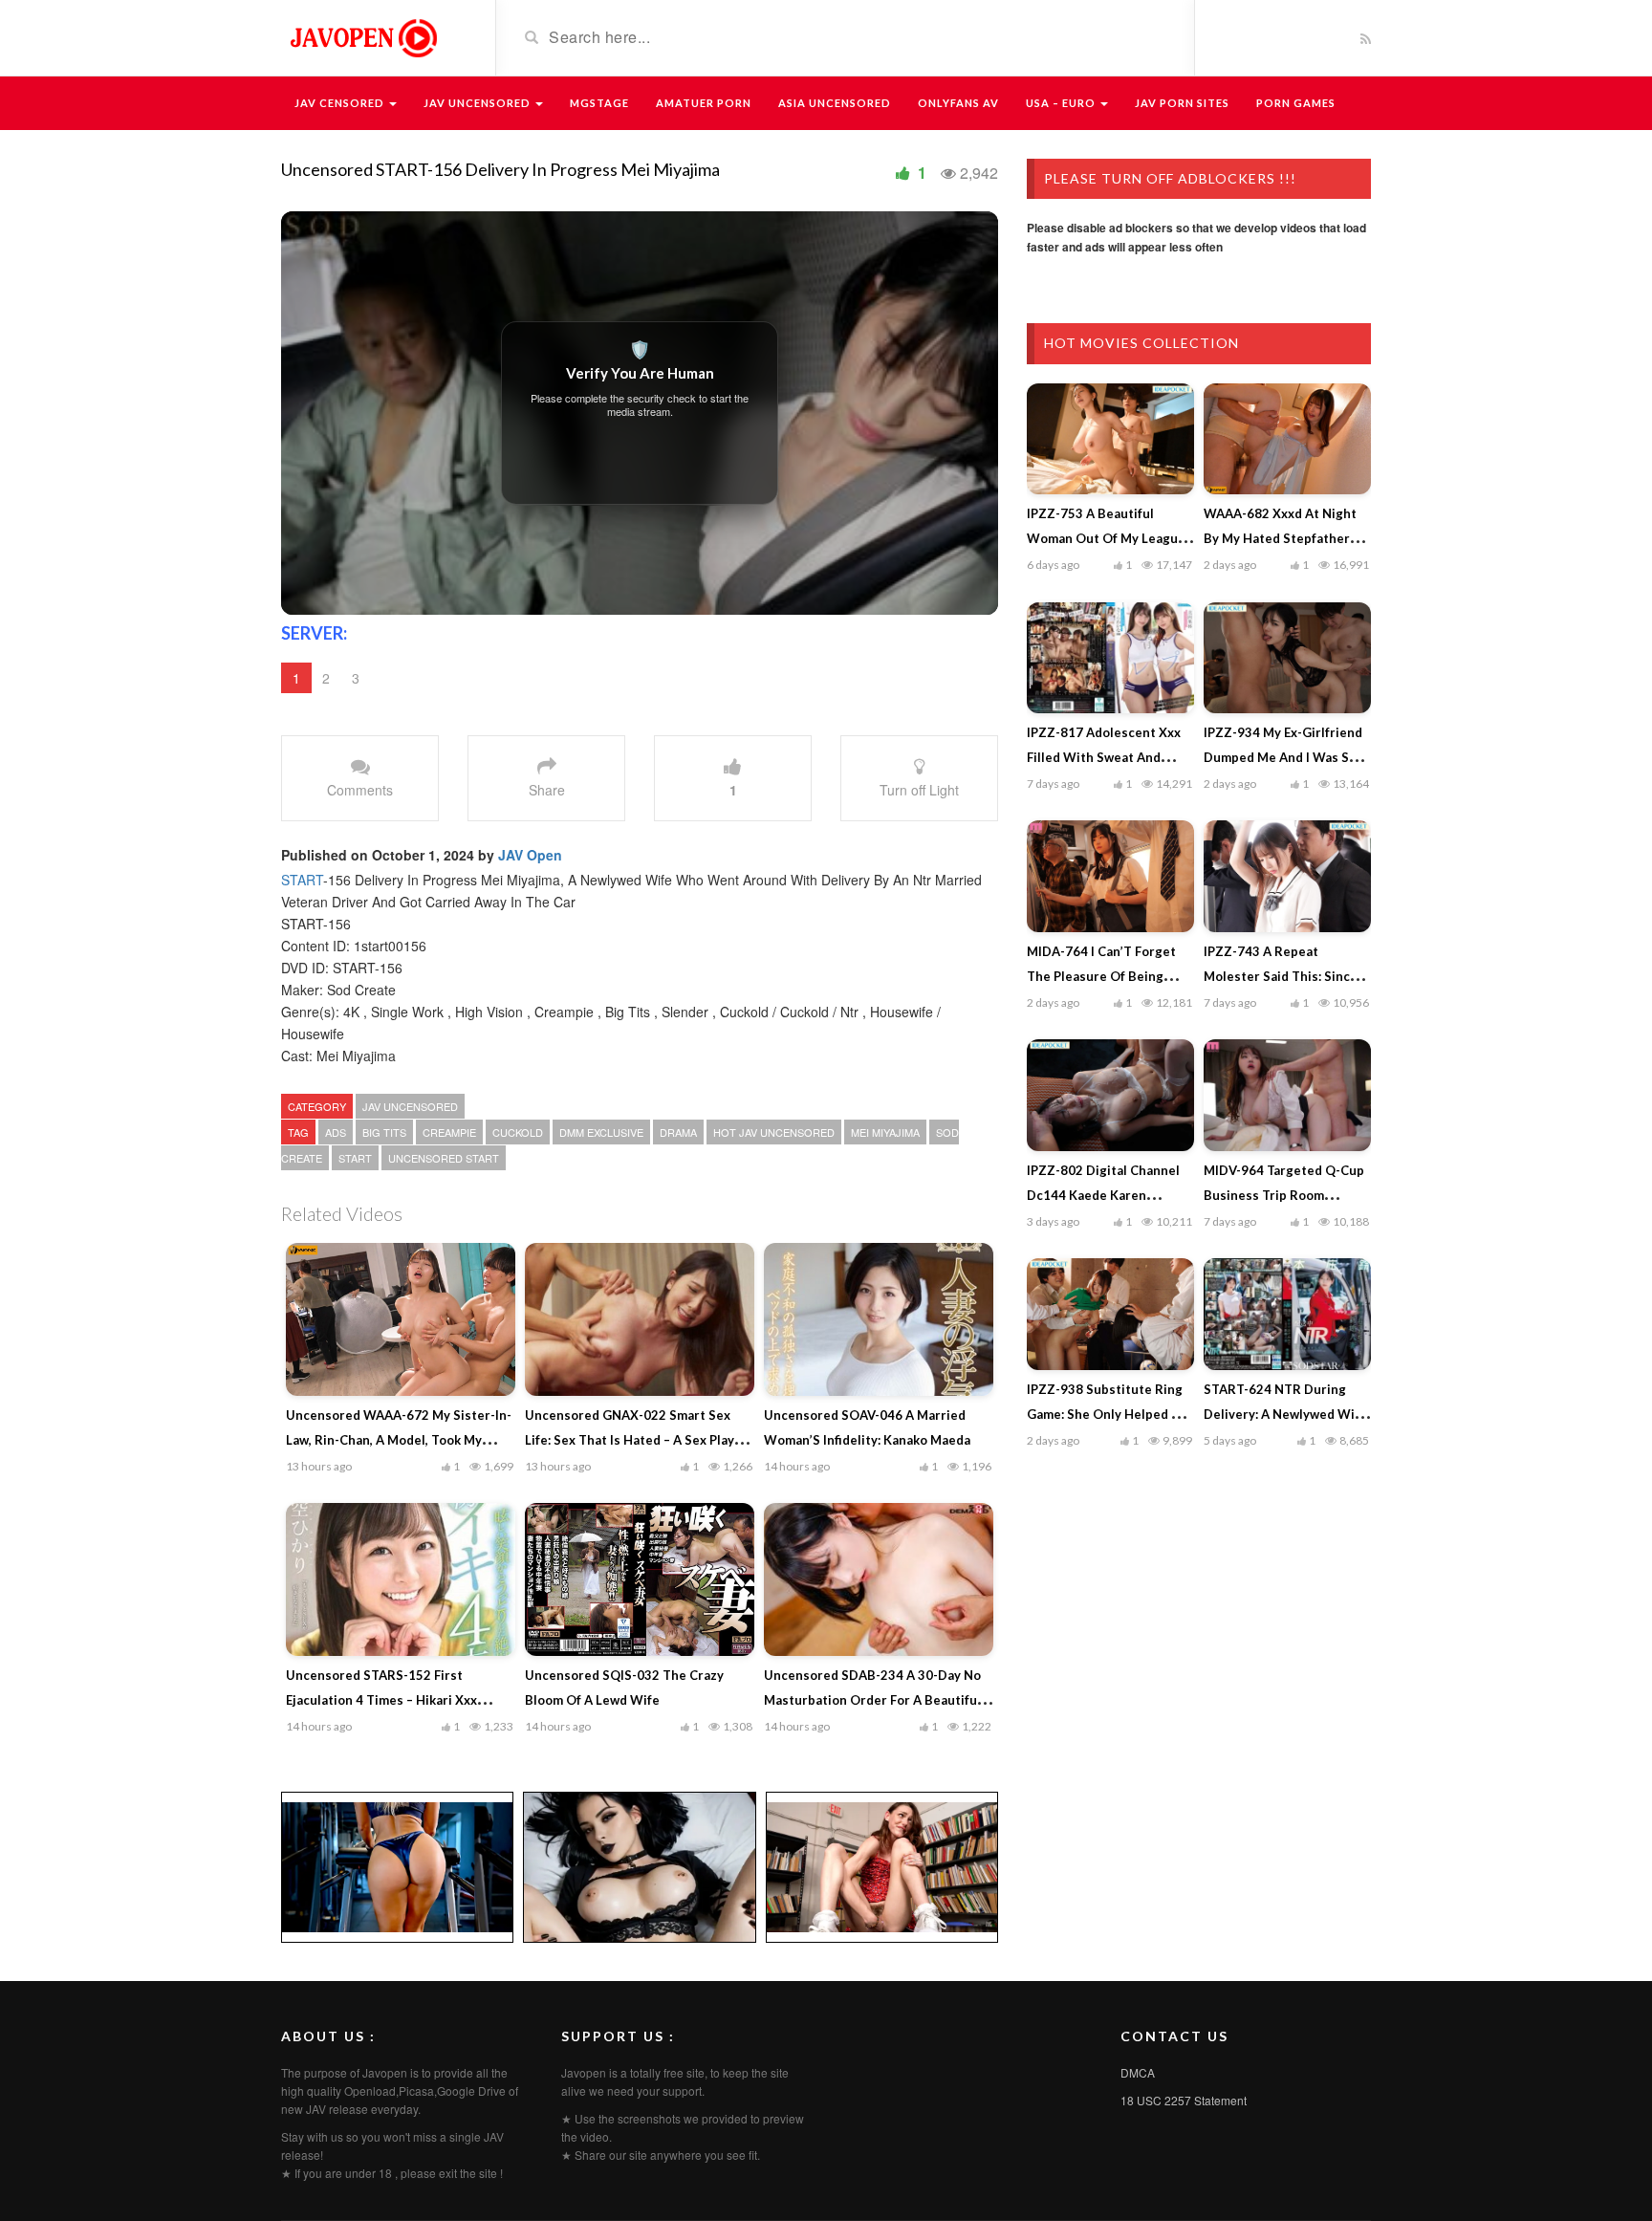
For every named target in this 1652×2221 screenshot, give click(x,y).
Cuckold (518, 1132)
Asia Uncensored (835, 103)
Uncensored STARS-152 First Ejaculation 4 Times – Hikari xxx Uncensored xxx (381, 1700)
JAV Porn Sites (1182, 103)
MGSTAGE (599, 103)
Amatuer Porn (704, 103)
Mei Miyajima (885, 1132)
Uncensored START (444, 1158)
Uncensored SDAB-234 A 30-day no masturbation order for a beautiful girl (872, 1700)
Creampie (449, 1132)
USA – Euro (1062, 103)
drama (678, 1132)
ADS (336, 1132)
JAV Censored (341, 103)
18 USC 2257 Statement (1184, 2100)
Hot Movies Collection (1141, 343)
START (302, 880)
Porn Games (1296, 103)
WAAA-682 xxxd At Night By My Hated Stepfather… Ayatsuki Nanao (1282, 538)
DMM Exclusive (601, 1132)
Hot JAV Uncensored (774, 1132)
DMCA (1138, 2072)
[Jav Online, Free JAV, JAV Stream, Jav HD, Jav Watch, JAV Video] (362, 36)
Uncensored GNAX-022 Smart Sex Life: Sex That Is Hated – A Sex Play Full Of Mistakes (630, 1440)
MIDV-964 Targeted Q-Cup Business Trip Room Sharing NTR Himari (1284, 1195)
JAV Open (530, 855)
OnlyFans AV (958, 103)
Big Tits (384, 1132)
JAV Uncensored (478, 103)
